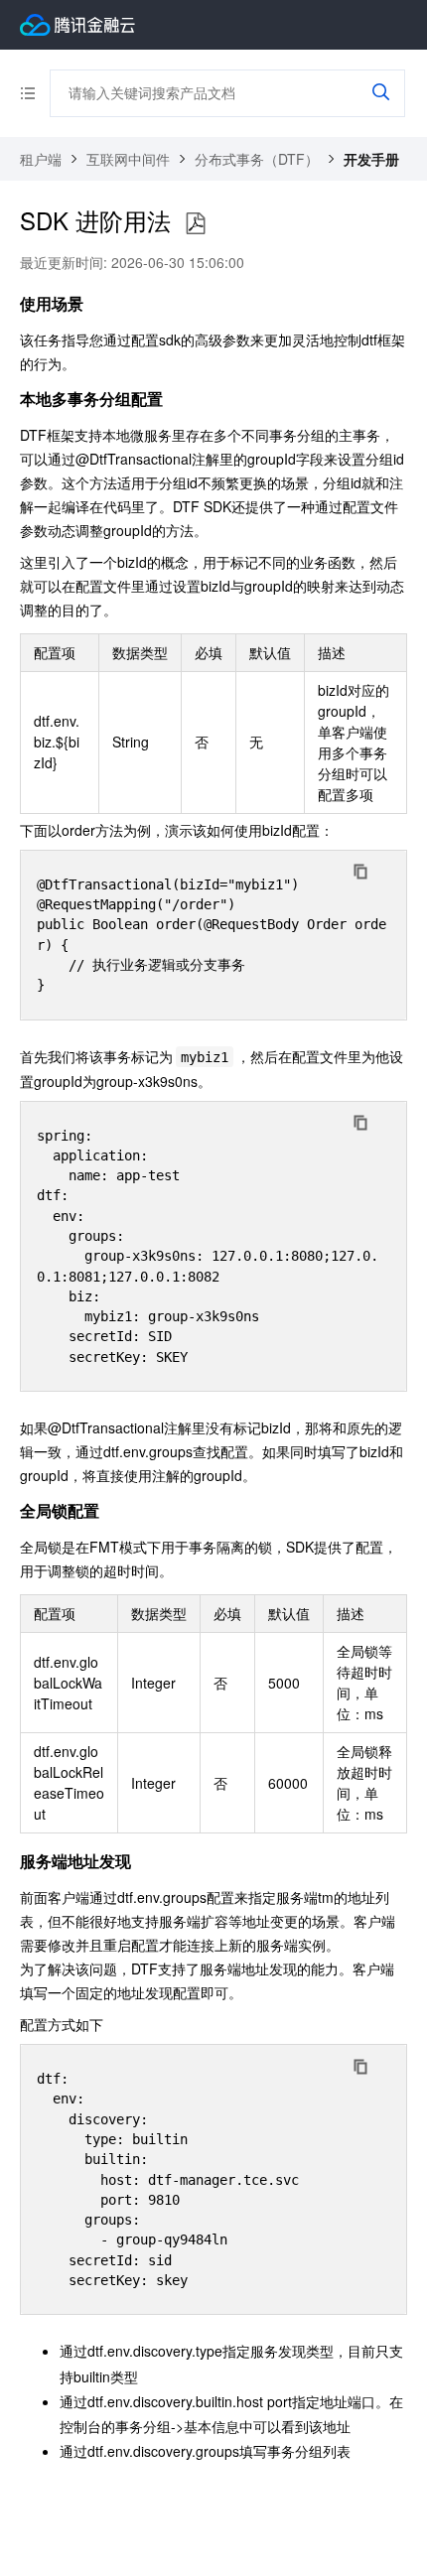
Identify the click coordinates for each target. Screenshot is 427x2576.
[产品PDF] (196, 224)
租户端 (41, 159)
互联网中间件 (128, 159)
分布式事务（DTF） (257, 159)
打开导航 (35, 93)
